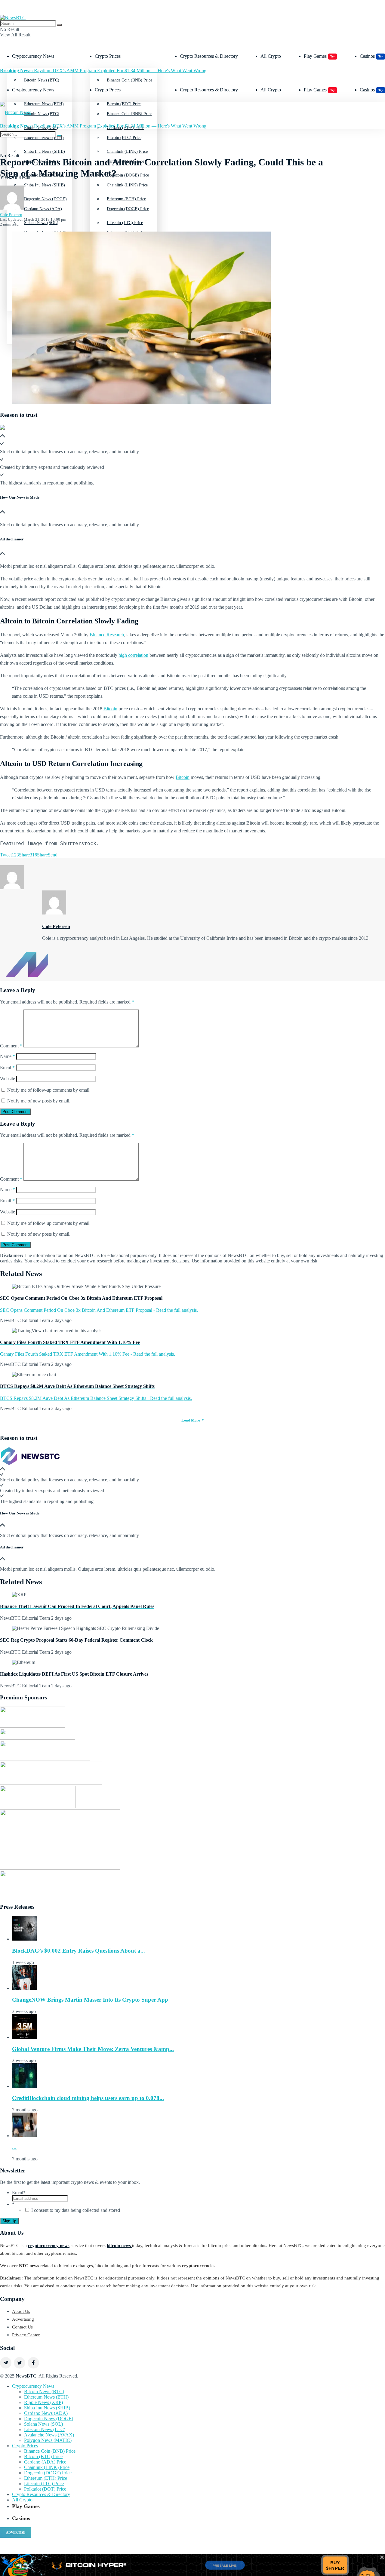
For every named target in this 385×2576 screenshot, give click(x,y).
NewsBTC (26, 2376)
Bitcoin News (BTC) (42, 80)
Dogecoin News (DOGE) (45, 233)
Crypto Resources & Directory (209, 56)
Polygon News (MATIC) (48, 2440)
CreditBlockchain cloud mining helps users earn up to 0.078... (88, 2098)
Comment (11, 1046)
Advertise (16, 2532)
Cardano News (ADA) (43, 209)
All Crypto (271, 56)
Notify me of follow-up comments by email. (49, 1090)
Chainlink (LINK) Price (127, 185)
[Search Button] (59, 25)
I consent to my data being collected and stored (76, 2210)
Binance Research (107, 635)
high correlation (133, 655)
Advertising (23, 2319)
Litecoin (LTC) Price (44, 2484)
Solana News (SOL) (43, 2424)
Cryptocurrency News (33, 56)
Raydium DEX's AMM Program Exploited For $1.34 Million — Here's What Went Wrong (103, 71)
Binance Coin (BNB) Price (129, 80)
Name (8, 1056)
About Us (21, 2311)
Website (8, 1079)
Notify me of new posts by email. (39, 1101)
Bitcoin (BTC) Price (124, 138)
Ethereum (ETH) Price (126, 233)
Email (7, 1067)
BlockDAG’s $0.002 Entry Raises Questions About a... (79, 1951)
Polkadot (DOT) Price (45, 2489)
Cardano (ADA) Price (45, 2462)
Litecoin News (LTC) (45, 2429)
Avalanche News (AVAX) (49, 2435)
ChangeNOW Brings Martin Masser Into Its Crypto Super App (90, 2000)
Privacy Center (26, 2335)
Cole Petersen (11, 215)
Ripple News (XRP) (43, 2402)
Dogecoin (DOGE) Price (128, 209)
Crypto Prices (108, 56)
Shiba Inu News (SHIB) (45, 185)
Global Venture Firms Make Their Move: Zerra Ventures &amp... (93, 2049)
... (14, 2147)
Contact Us (22, 2327)
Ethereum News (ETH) (46, 2397)
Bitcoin (110, 709)
